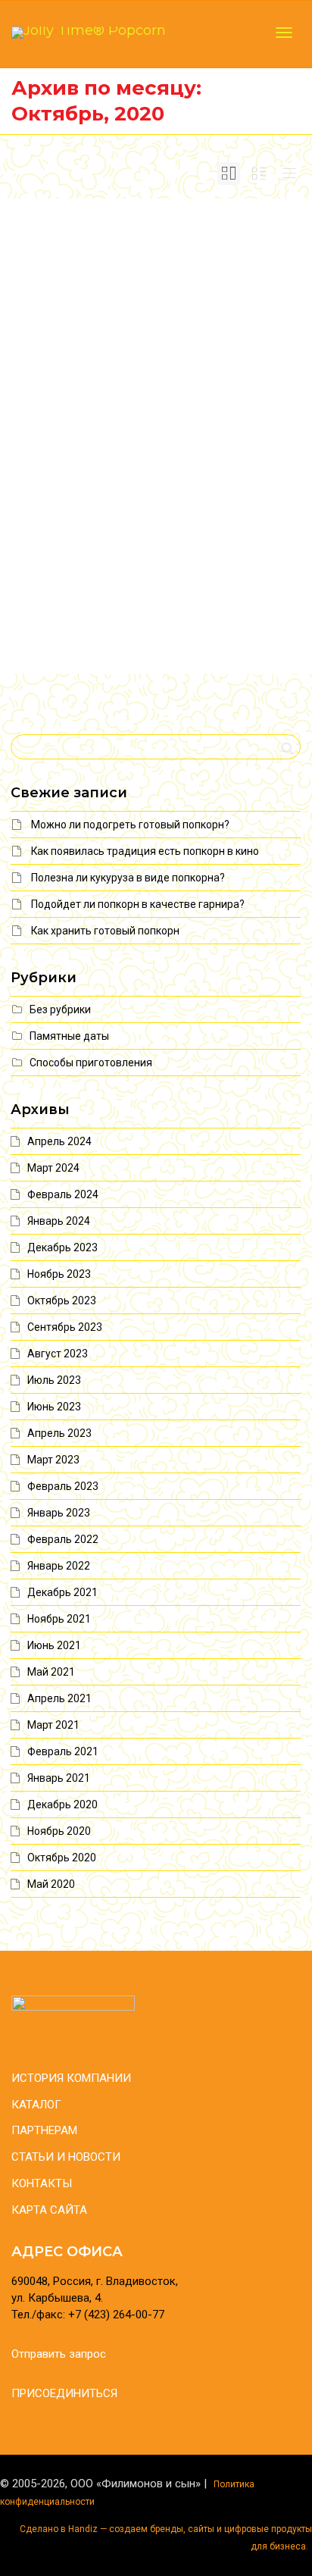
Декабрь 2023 (62, 1247)
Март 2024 (53, 1168)
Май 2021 (51, 1672)
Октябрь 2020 (62, 1858)
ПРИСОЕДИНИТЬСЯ (64, 2393)
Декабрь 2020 (62, 1804)
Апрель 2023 (59, 1433)
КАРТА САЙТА (49, 2210)
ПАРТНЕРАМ (44, 2130)
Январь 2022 (59, 1566)
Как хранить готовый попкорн (105, 931)
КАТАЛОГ (36, 2105)
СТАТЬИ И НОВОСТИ (66, 2157)
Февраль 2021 (63, 1751)
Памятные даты (69, 1036)
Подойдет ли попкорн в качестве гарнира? (138, 904)
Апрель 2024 (59, 1141)
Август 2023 (58, 1354)
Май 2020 (51, 1884)
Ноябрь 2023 (59, 1274)
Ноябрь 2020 (59, 1831)
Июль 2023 (54, 1380)
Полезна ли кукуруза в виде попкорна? (128, 878)
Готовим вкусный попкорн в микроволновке (152, 520)
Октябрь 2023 (62, 1301)
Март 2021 (53, 1725)
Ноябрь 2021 (59, 1619)
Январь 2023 (59, 1513)
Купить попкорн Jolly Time (148, 278)
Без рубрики (148, 296)
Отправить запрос (59, 2354)
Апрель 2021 (59, 1698)
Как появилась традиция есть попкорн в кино (145, 851)
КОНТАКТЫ (42, 2183)
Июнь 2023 (54, 1407)
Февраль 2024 (63, 1194)
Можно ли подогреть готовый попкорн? (130, 825)
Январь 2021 (59, 1778)
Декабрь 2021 (62, 1592)
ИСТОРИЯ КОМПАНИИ (71, 2078)
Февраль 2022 (63, 1539)
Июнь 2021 (54, 1645)
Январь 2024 (59, 1221)
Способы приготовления (91, 1063)
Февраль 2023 (63, 1486)
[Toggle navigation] (284, 33)
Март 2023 (53, 1460)
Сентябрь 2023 (65, 1327)
